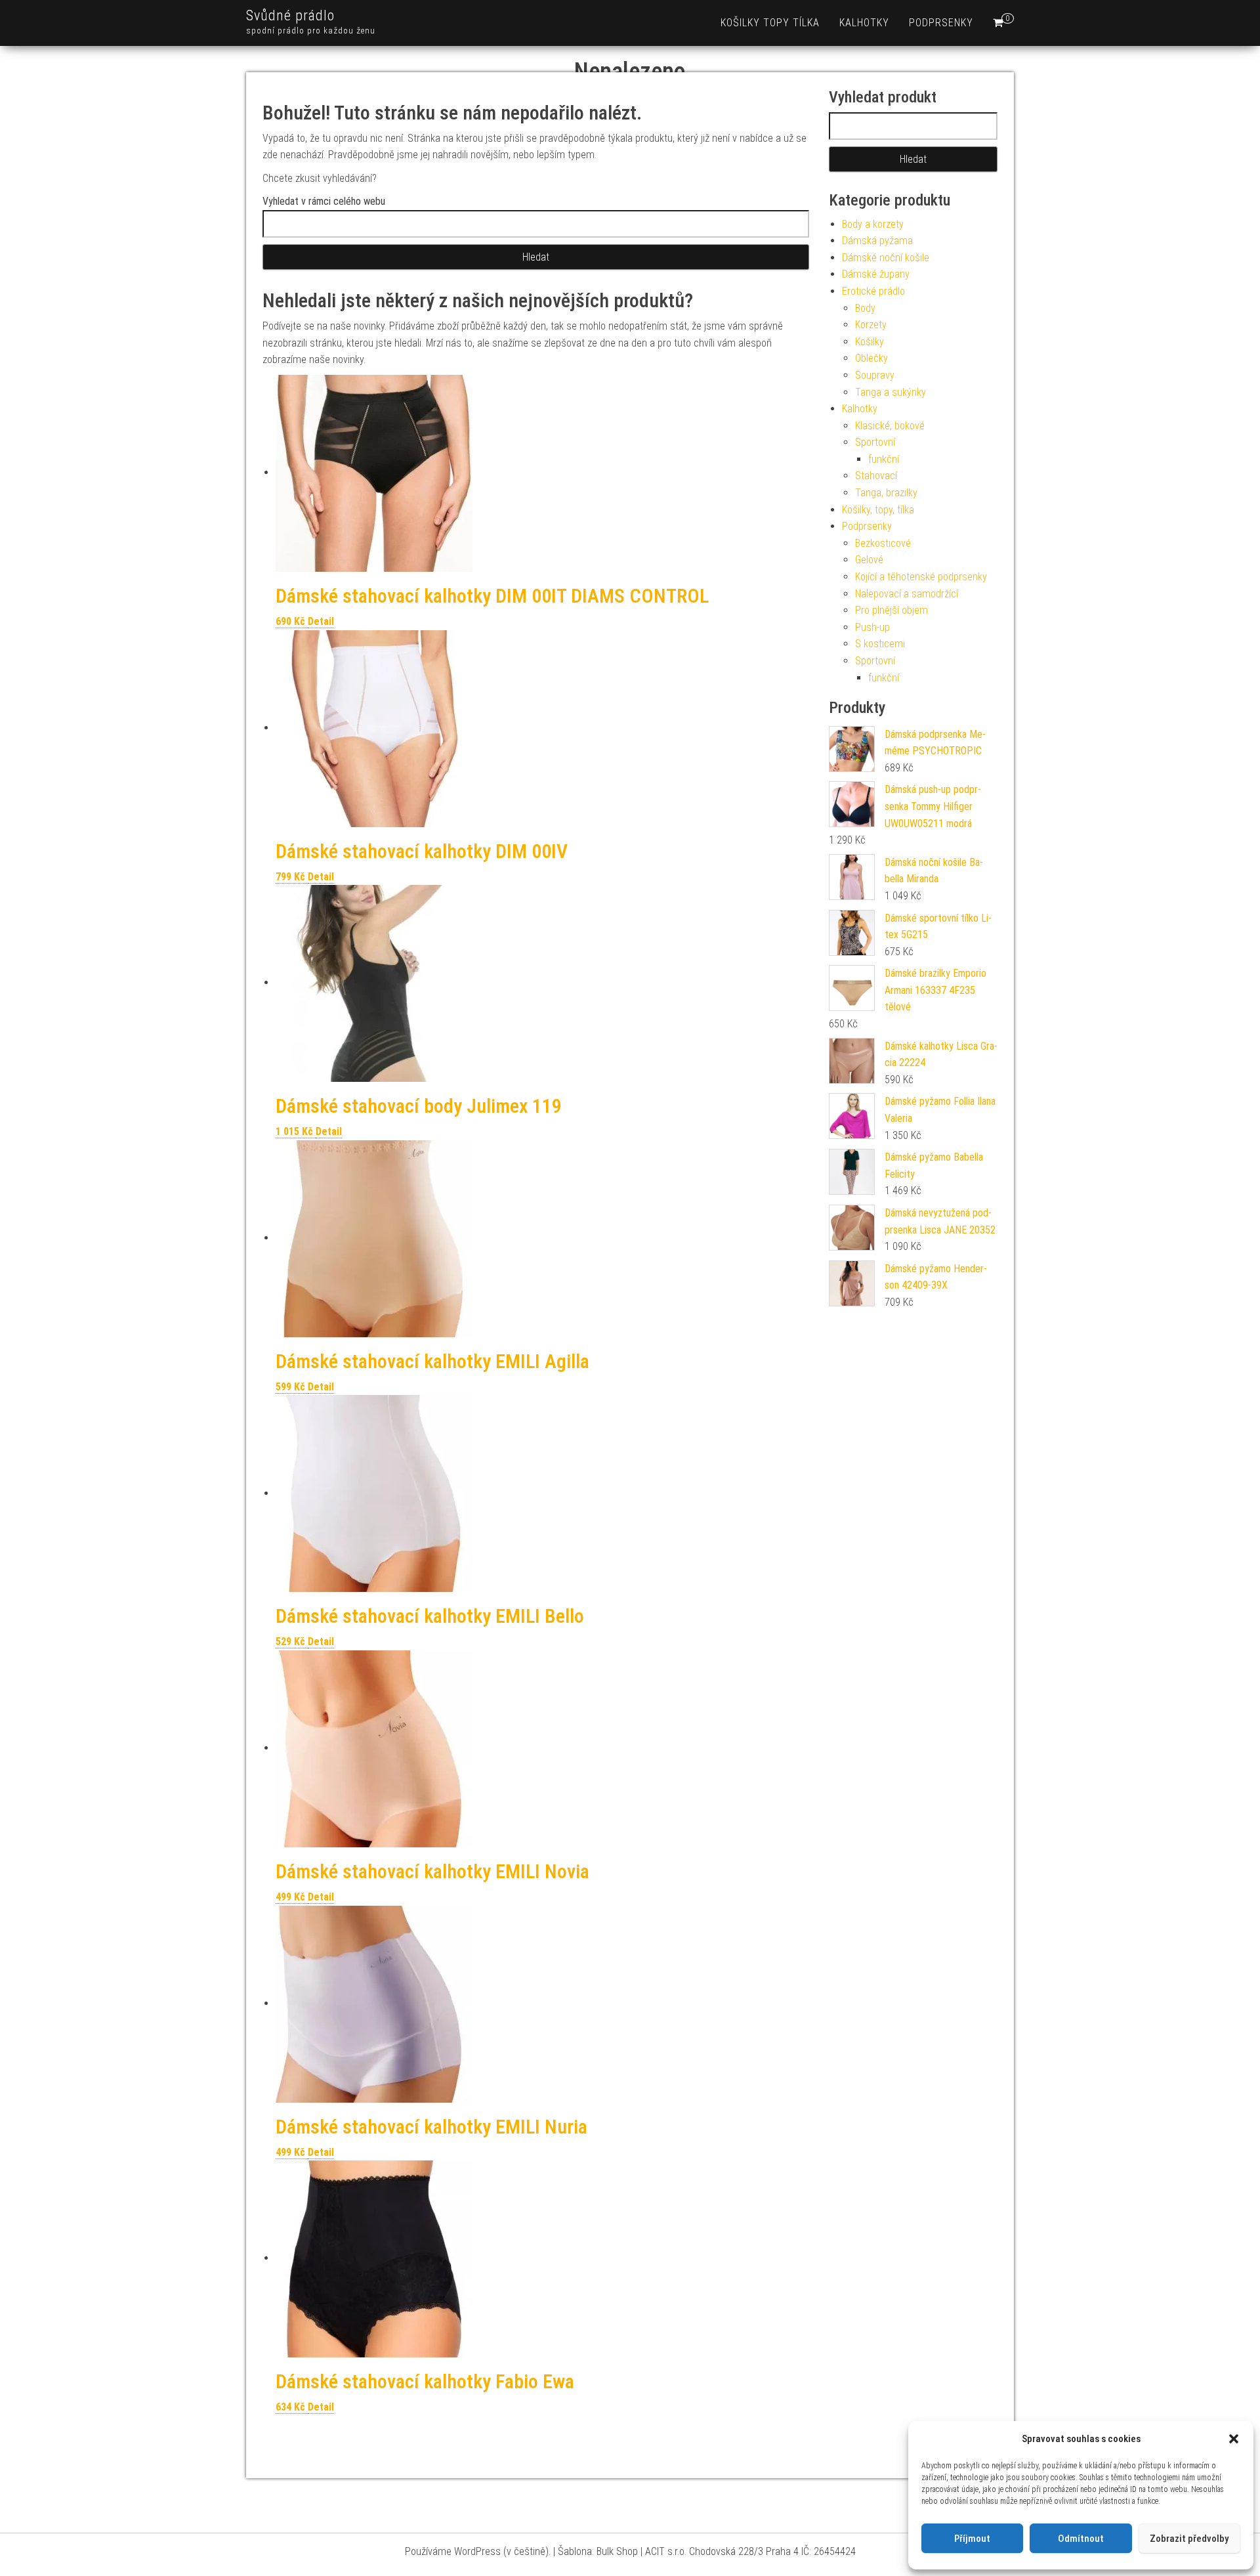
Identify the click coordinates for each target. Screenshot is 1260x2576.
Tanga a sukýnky (891, 392)
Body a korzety (873, 224)
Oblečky (871, 358)
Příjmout (972, 2539)
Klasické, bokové (890, 426)
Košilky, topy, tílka (878, 510)
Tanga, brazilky (886, 493)
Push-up (872, 627)
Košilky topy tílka (770, 23)
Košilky (870, 342)
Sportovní (875, 442)
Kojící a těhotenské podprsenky (921, 577)
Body (865, 308)
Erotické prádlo (873, 291)
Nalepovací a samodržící (907, 594)
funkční (884, 459)
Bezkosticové (883, 543)
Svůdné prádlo (290, 15)
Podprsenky (941, 23)
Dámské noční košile (886, 258)
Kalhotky (864, 23)
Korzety (871, 325)
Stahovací (876, 476)
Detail (321, 621)
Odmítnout (1081, 2539)
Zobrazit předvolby (1189, 2539)
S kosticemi (880, 644)
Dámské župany (876, 274)
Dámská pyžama (877, 241)
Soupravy (875, 375)
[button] (1234, 2439)
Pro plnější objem (892, 610)
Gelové (869, 560)
